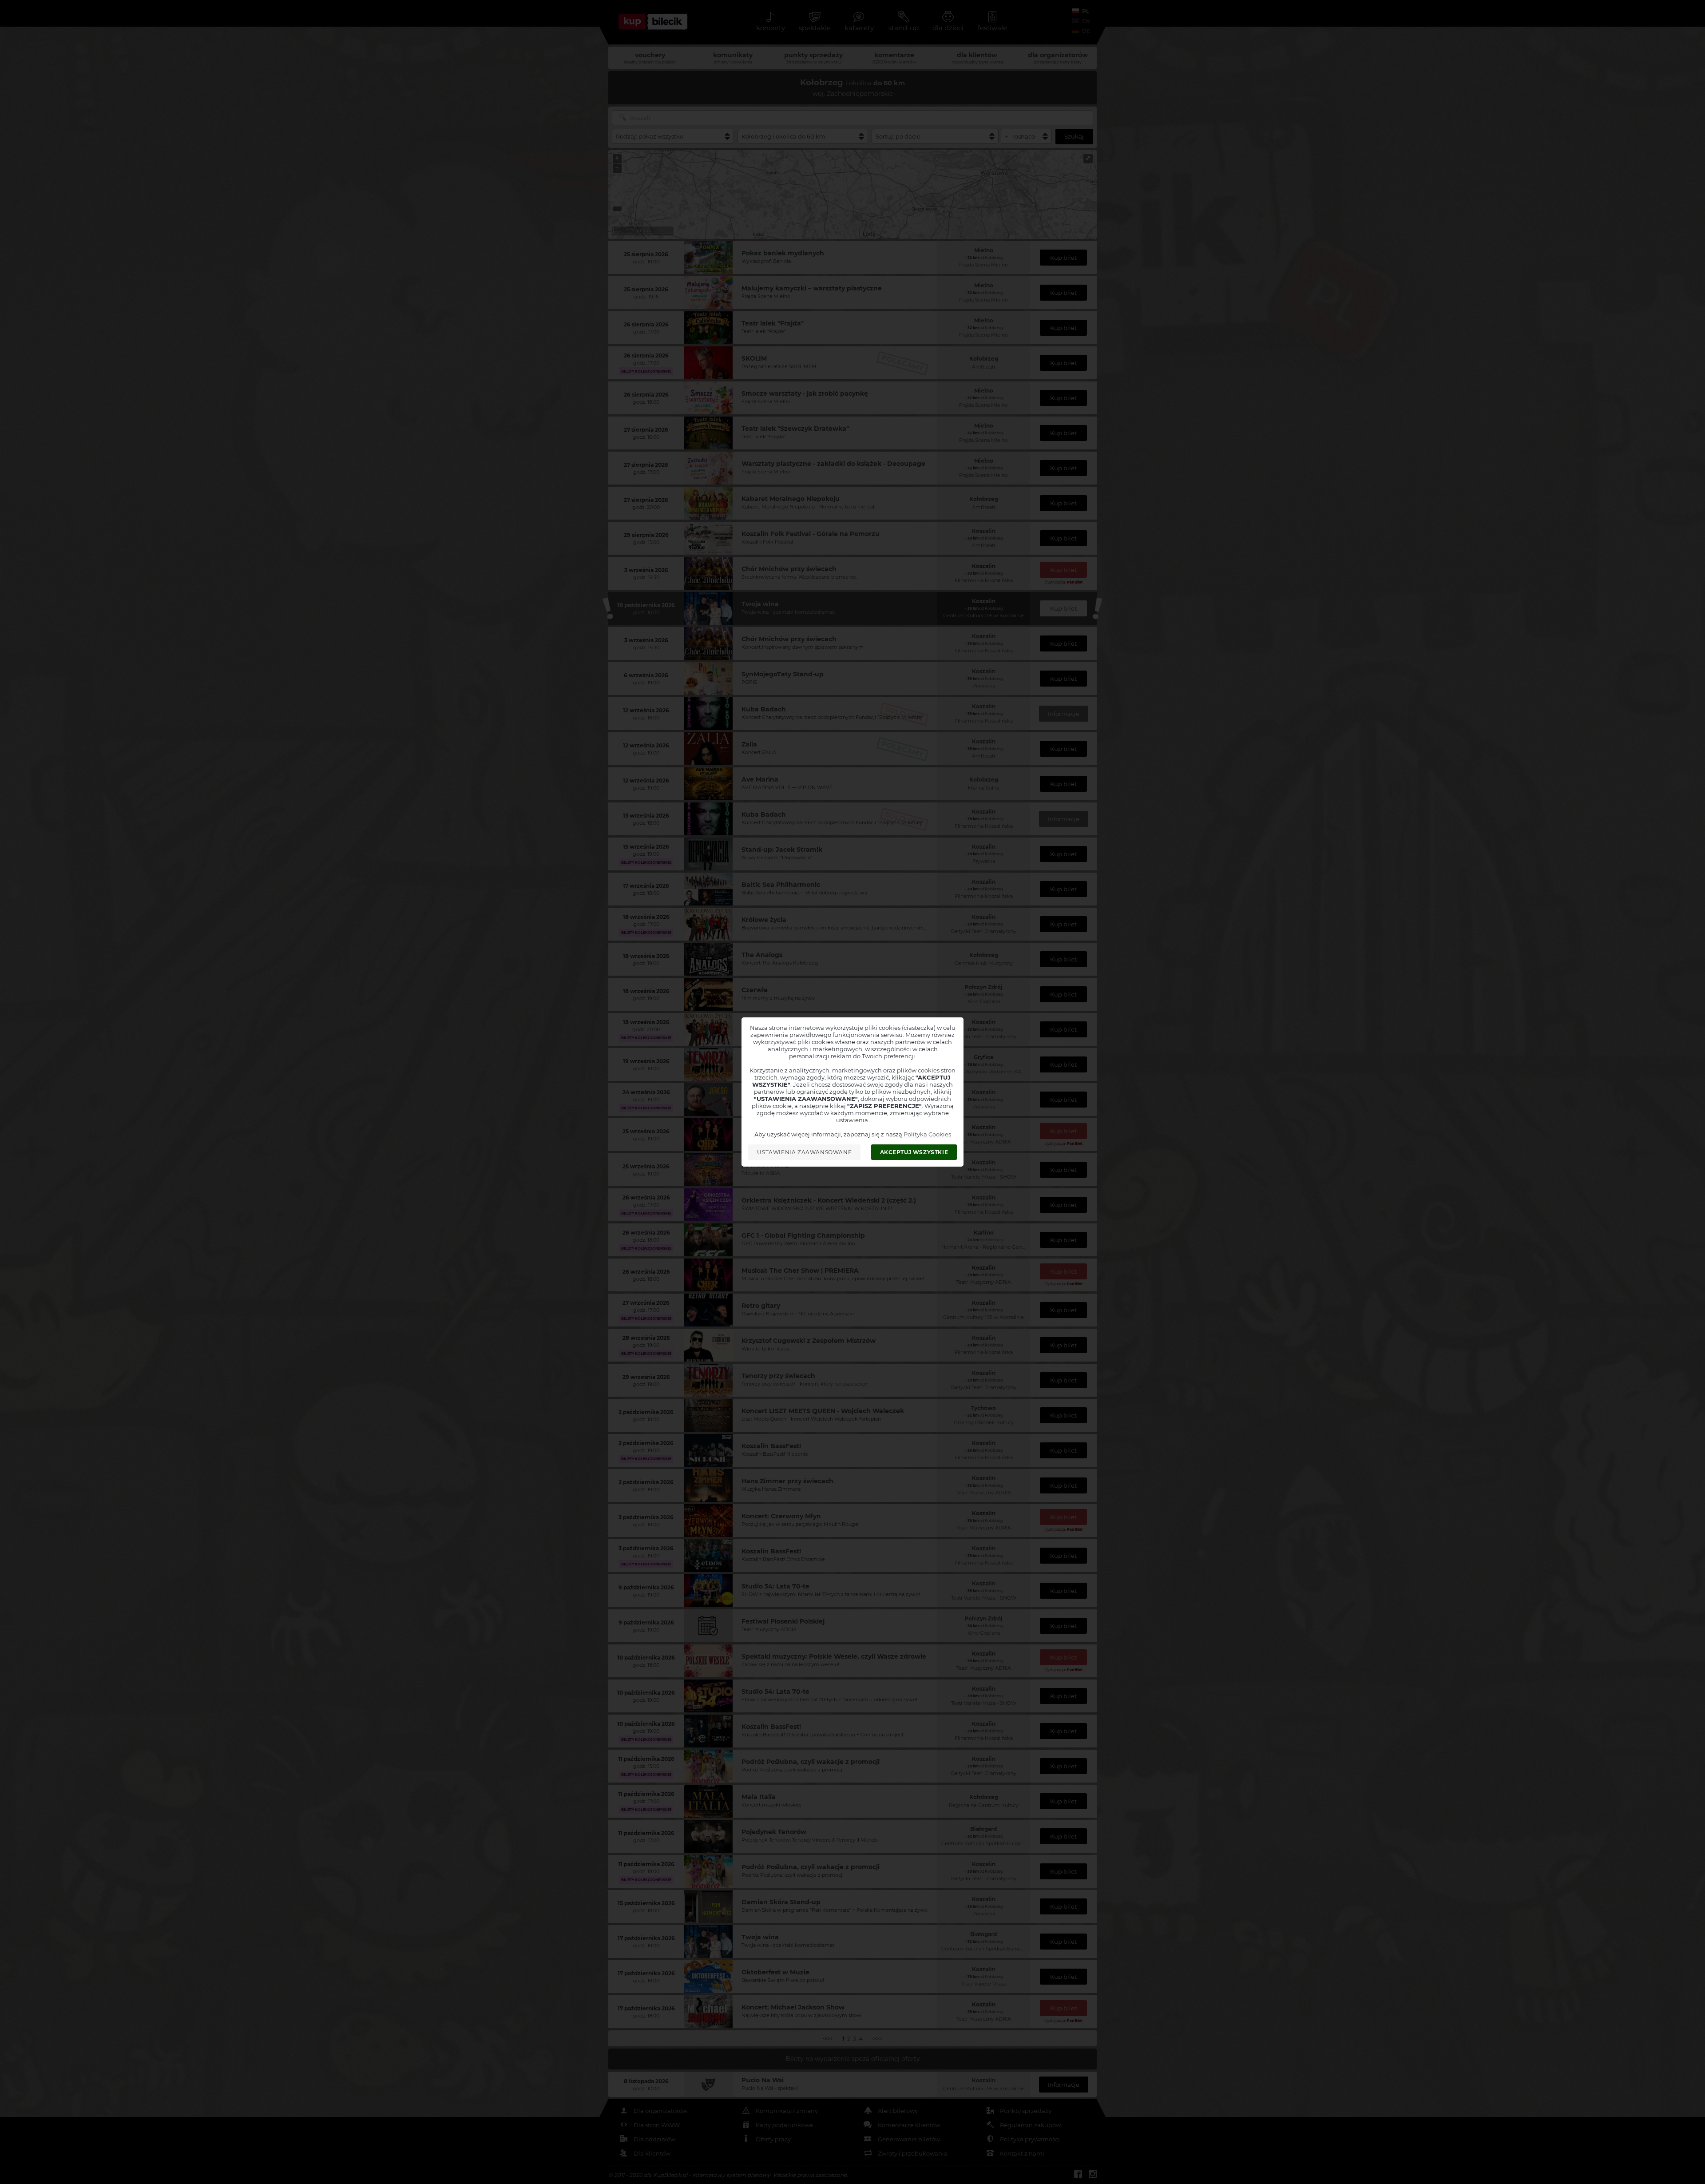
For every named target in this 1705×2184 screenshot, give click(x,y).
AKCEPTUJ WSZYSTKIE (914, 1152)
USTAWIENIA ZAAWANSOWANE (804, 1152)
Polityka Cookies (927, 1134)
